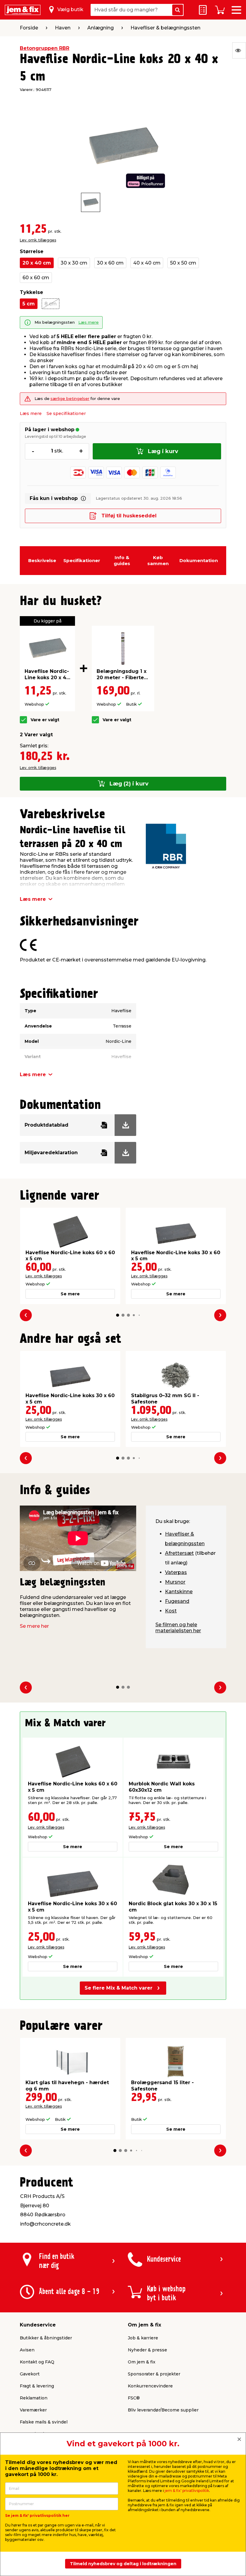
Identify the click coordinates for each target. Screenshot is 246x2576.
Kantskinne (179, 1592)
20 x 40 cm (37, 263)
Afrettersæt (179, 1553)
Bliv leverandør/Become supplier (163, 2410)
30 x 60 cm (110, 263)
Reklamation (34, 2398)
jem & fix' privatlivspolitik (187, 2491)
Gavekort (30, 2374)
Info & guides (122, 560)
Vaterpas (176, 1572)
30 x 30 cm (74, 263)
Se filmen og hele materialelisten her (178, 1628)
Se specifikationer (66, 413)
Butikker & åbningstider (46, 2338)
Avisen (27, 2350)
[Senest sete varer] (239, 50)
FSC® (134, 2398)
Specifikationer (82, 560)
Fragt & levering (37, 2386)
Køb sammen (158, 560)
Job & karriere (143, 2338)
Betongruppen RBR (45, 48)
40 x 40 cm (147, 263)
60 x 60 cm (36, 278)
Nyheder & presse (147, 2350)
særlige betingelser (70, 399)
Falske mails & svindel (44, 2422)
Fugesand (177, 1601)
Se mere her (34, 1626)
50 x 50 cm (183, 263)
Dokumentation (199, 560)
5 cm (29, 304)
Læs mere (88, 322)
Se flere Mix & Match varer (118, 1988)
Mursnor (175, 1582)
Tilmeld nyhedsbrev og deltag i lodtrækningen (123, 2564)
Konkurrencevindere (150, 2386)
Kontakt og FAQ (37, 2362)
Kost (171, 1611)
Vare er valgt (45, 720)
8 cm (51, 304)
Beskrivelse (42, 560)
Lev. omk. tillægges (38, 240)
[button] (118, 1315)
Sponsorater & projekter (154, 2374)
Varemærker (33, 2410)
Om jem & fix (142, 2362)
